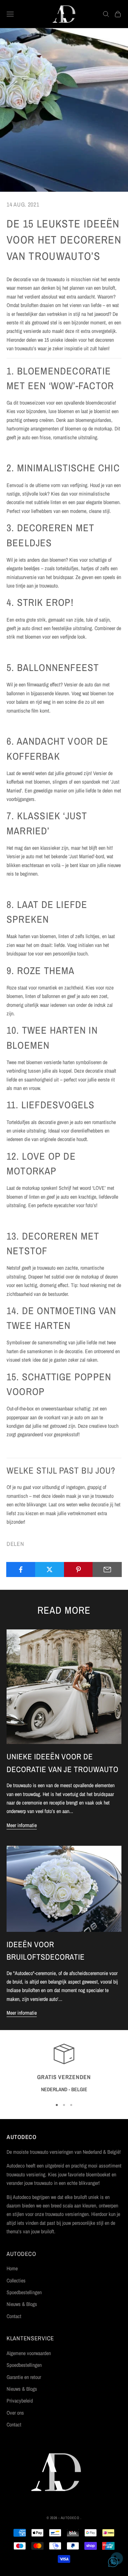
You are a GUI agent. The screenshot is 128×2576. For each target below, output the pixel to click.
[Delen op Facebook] (21, 1569)
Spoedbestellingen (24, 2292)
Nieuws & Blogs (22, 2304)
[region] (64, 2068)
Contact (14, 2316)
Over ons (15, 2413)
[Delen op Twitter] (50, 1569)
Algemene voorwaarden (29, 2353)
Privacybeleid (20, 2401)
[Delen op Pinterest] (79, 1569)
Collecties (16, 2280)
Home (12, 2268)
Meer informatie (22, 1825)
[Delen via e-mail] (107, 1569)
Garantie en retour (24, 2377)
